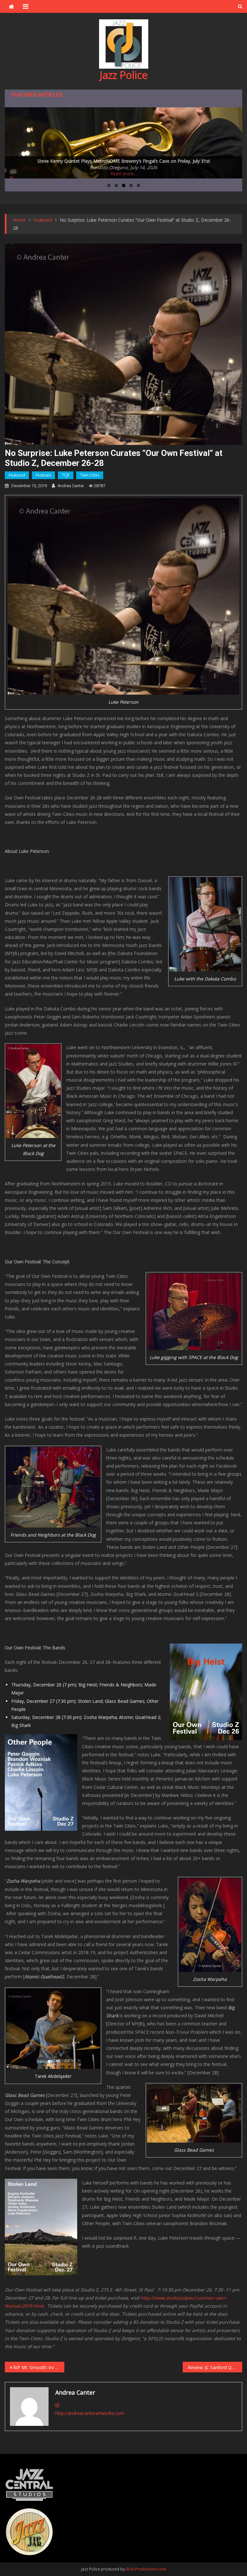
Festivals (43, 475)
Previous (13, 141)
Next (234, 141)
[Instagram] (57, 2405)
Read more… (124, 174)
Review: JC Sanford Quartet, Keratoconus (215, 2367)
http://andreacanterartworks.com (90, 2413)
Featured (17, 475)
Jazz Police (124, 75)
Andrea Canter (71, 486)
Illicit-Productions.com (146, 2569)
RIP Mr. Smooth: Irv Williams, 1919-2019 (39, 2367)
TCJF (66, 475)
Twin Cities (90, 475)
